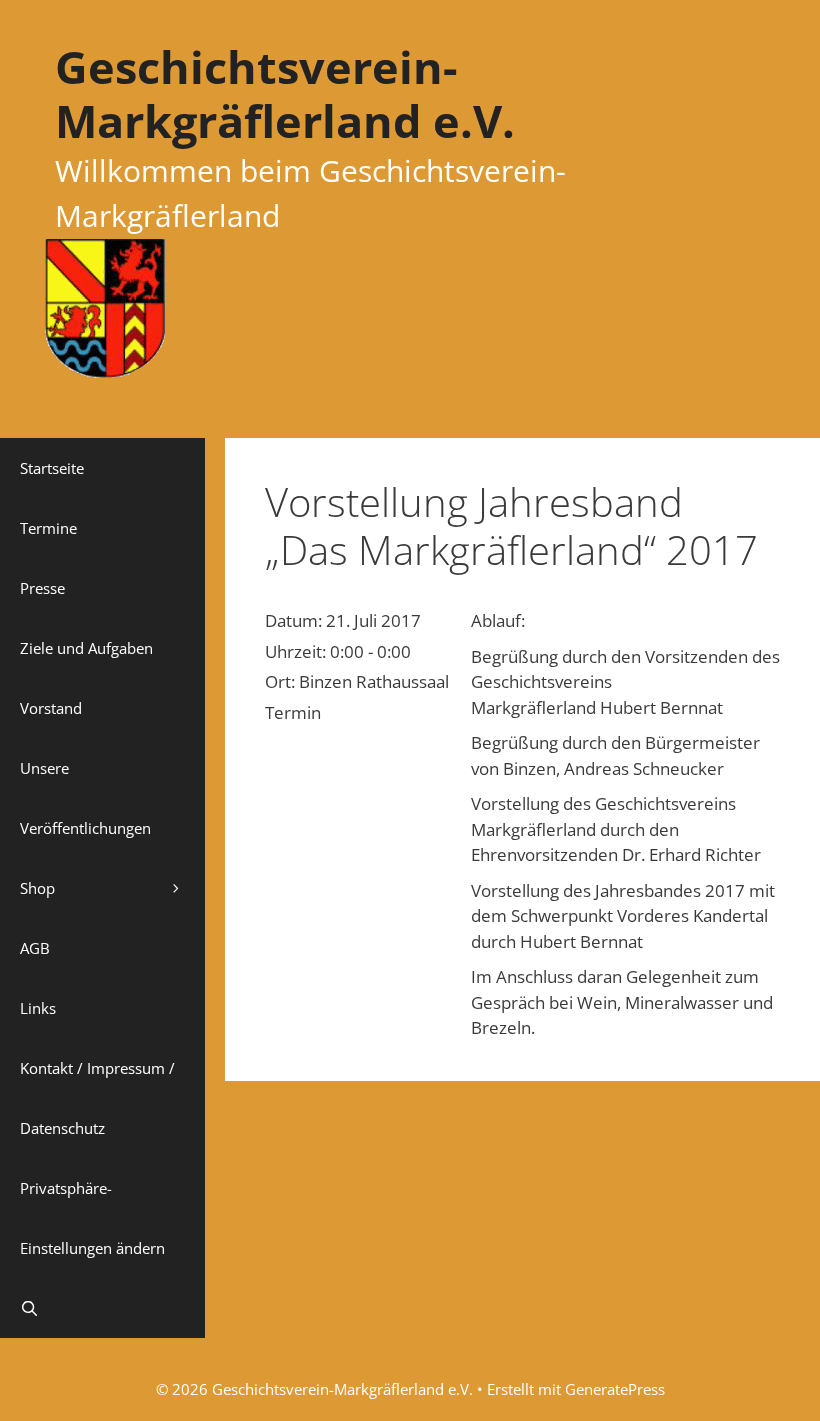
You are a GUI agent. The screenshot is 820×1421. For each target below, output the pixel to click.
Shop (37, 888)
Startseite (52, 468)
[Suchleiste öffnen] (102, 1308)
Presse (42, 588)
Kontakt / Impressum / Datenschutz (97, 1098)
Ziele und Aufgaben (86, 648)
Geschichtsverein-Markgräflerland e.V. (285, 93)
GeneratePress (615, 1389)
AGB (35, 948)
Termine (48, 528)
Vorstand (51, 708)
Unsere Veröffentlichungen (85, 798)
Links (38, 1008)
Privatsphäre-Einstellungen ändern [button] (92, 1218)
